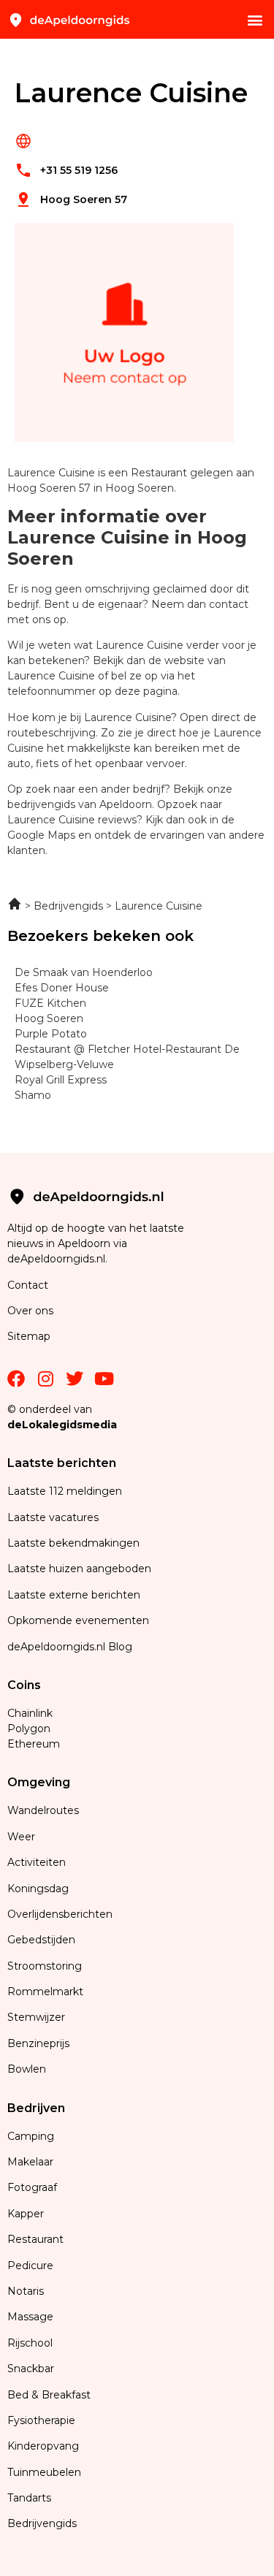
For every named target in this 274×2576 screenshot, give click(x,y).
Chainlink (30, 1713)
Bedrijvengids (42, 2523)
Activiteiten (37, 1862)
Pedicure (30, 2266)
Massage (30, 2317)
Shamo (33, 1095)
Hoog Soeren (49, 1018)
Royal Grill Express (61, 1080)
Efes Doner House (62, 988)
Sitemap (30, 1336)
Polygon (29, 1729)
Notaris (26, 2291)
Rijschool (30, 2343)
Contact (28, 1285)
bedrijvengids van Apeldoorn (80, 804)
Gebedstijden (41, 1940)
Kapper (27, 2214)
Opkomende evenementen (78, 1620)
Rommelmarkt (47, 1992)
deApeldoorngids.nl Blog (70, 1647)
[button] (255, 19)
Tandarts (29, 2498)
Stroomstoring (45, 1966)
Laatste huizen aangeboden (79, 1569)
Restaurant (35, 2239)
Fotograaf (34, 2187)
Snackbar (31, 2369)
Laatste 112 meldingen (65, 1491)
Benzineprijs (38, 2043)
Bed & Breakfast (49, 2395)
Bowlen (27, 2069)
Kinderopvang (43, 2446)
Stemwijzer (36, 2017)
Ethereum (34, 1744)
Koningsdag (38, 1889)
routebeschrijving (52, 733)
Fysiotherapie (41, 2420)
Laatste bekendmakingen (73, 1543)
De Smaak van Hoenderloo (84, 972)
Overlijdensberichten (61, 1914)
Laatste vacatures (53, 1517)
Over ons (30, 1311)
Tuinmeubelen (44, 2472)
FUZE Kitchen (50, 1003)
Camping (32, 2136)
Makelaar (30, 2162)
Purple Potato (51, 1034)
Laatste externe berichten (74, 1595)
